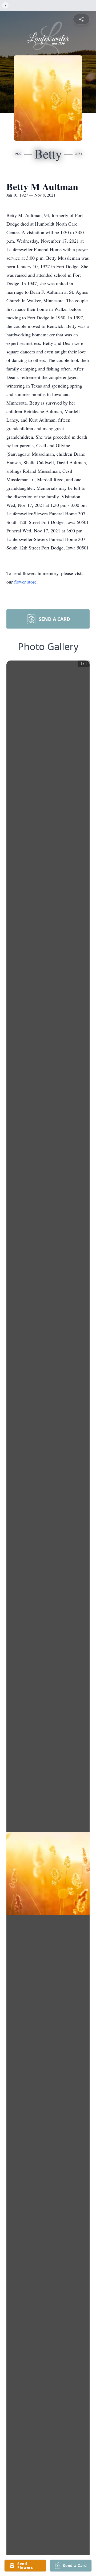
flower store (25, 582)
